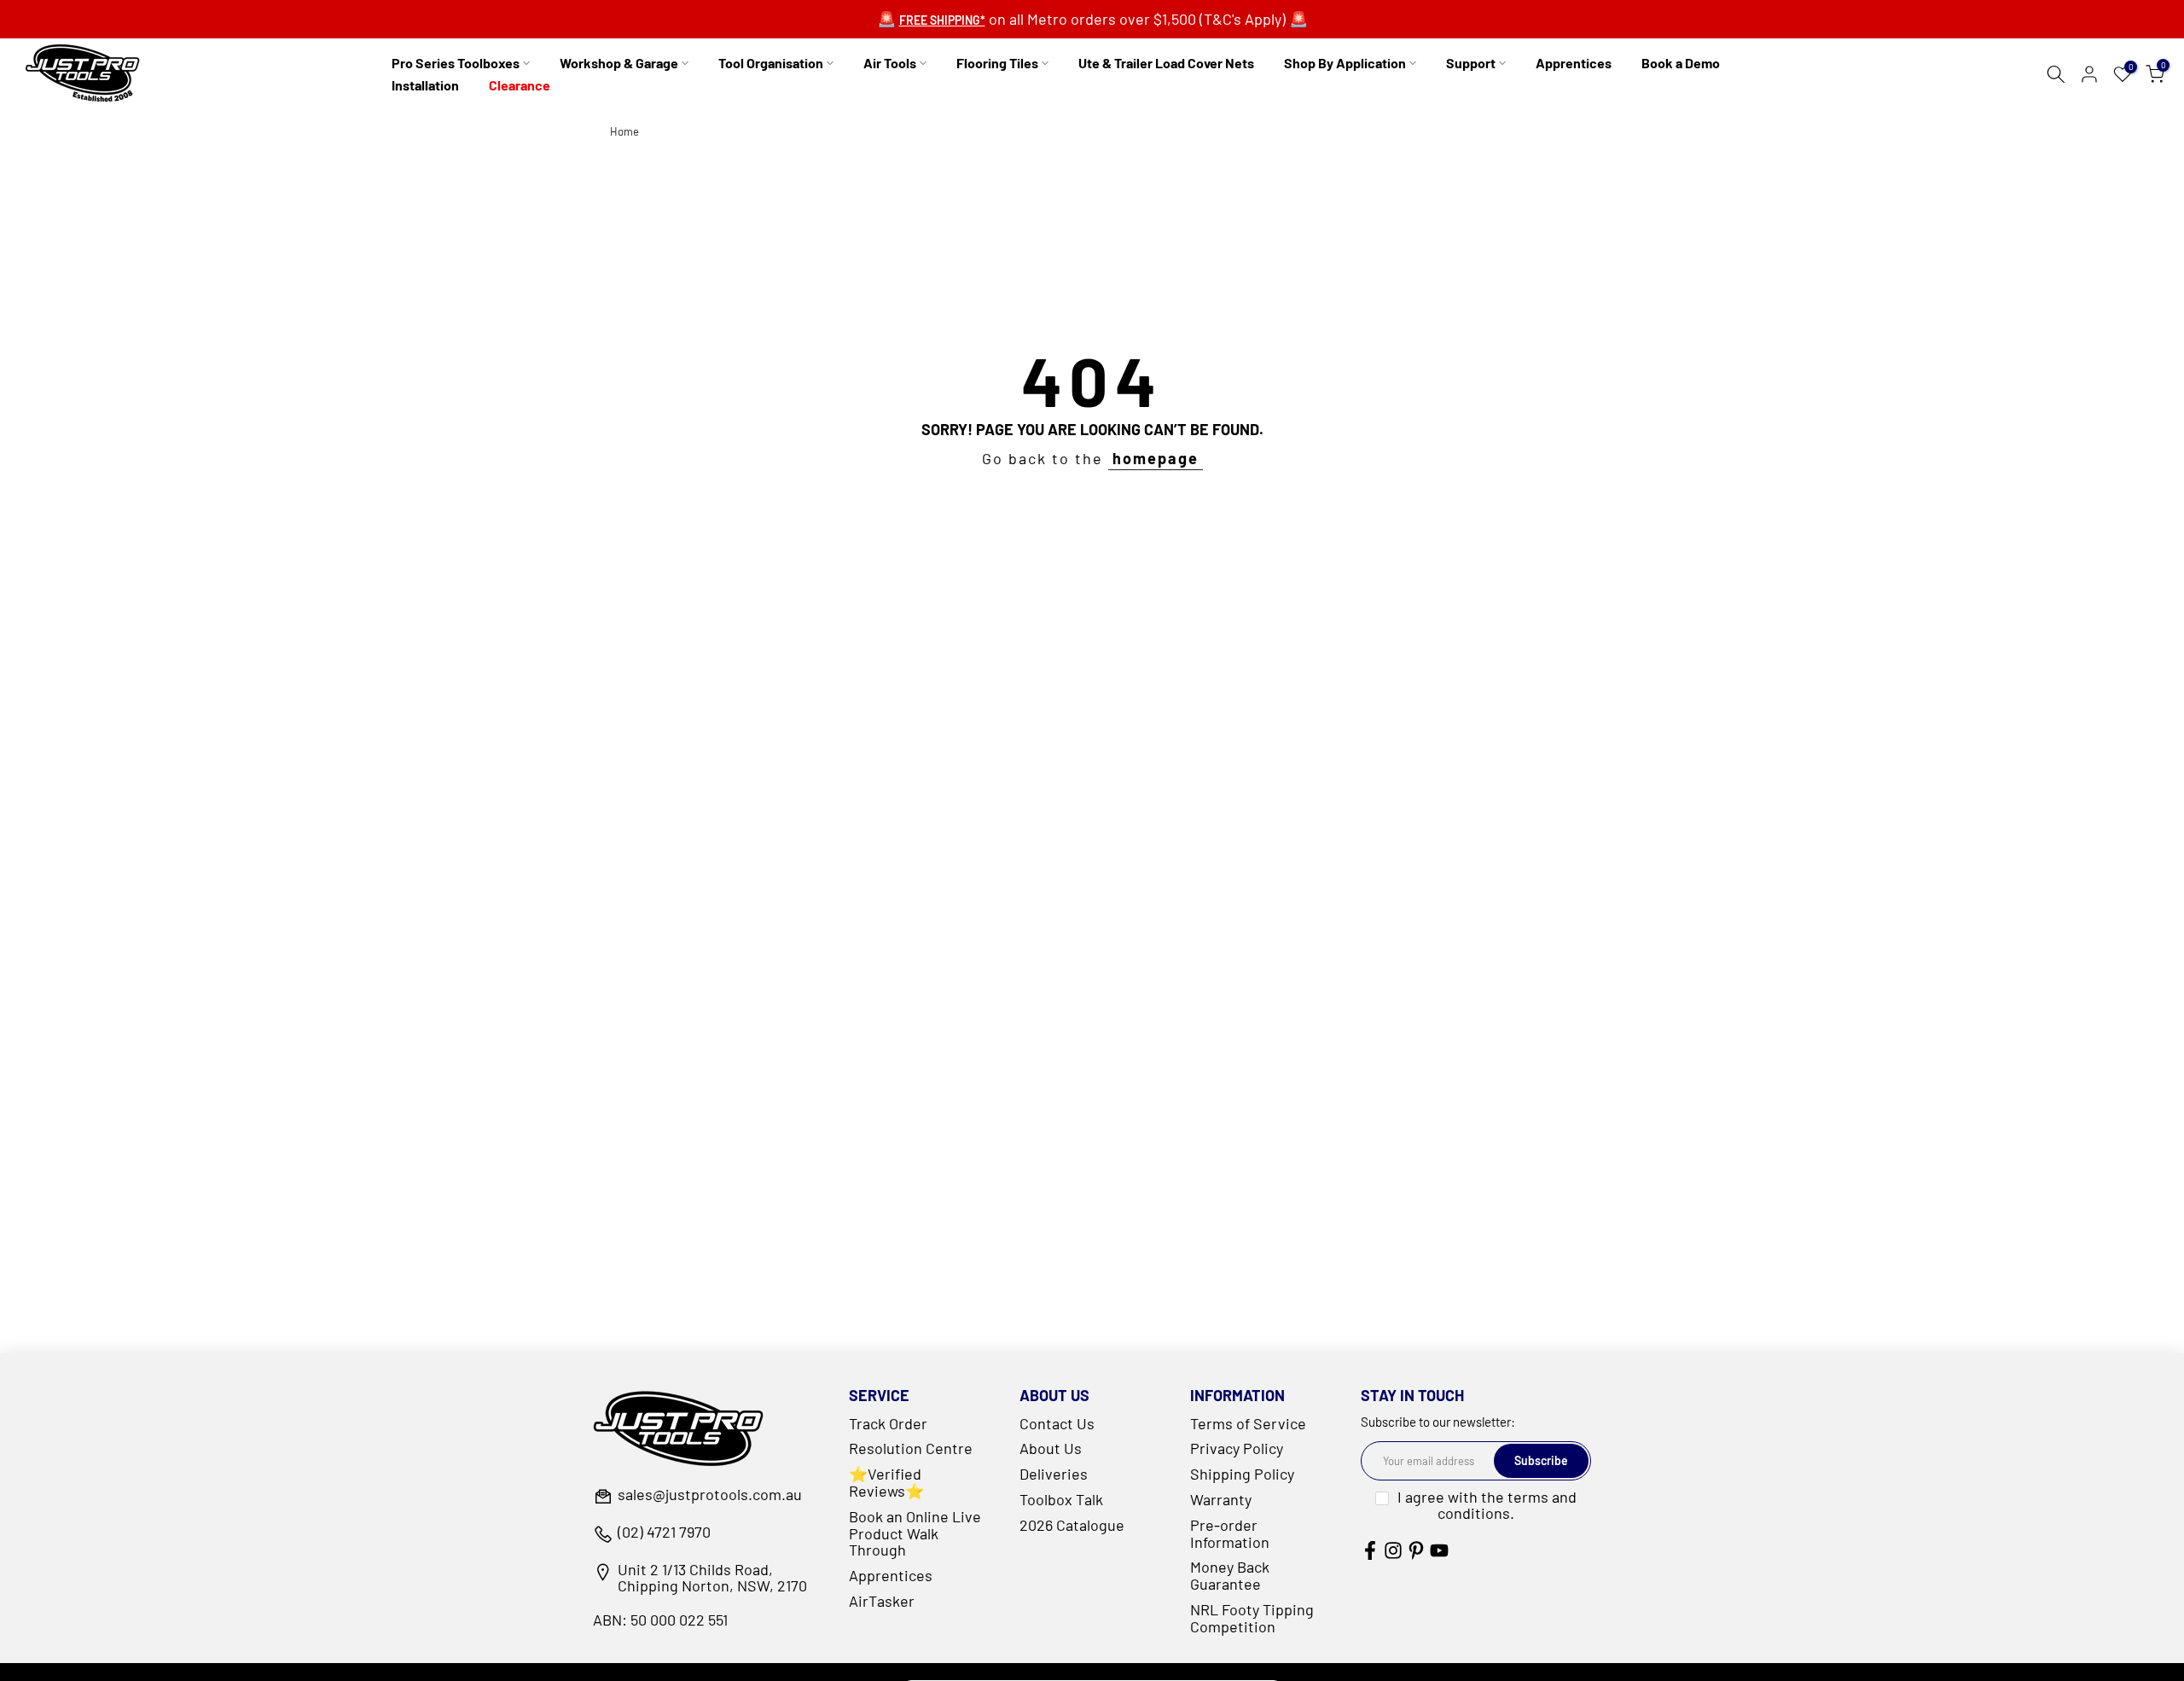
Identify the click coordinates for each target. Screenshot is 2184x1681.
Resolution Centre (911, 1448)
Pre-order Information (1230, 1533)
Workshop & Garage (619, 63)
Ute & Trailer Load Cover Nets (1166, 63)
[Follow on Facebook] (1370, 1550)
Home (624, 132)
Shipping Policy (1242, 1474)
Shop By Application (1345, 63)
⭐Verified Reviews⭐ (886, 1482)
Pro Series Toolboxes (456, 63)
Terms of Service (1248, 1423)
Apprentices (1574, 63)
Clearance (520, 85)
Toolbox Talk (1061, 1499)
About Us (1051, 1448)
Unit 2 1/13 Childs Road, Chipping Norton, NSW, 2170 (712, 1579)
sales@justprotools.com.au (710, 1495)
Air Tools (890, 63)
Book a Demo (1681, 63)
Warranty (1221, 1499)
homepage (1156, 458)
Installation (425, 85)
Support (1471, 63)
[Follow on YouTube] (1439, 1550)
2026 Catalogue (1072, 1525)
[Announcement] (1092, 20)
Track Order (888, 1423)
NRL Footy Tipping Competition (1252, 1618)
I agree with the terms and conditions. (1487, 1505)
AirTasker (882, 1601)
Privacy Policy (1237, 1448)
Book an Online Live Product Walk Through (915, 1533)
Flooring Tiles (997, 63)
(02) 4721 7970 (664, 1533)
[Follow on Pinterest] (1416, 1550)
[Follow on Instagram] (1393, 1550)
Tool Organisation (771, 63)
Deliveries (1054, 1474)
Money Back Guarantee (1230, 1575)
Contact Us (1057, 1423)
